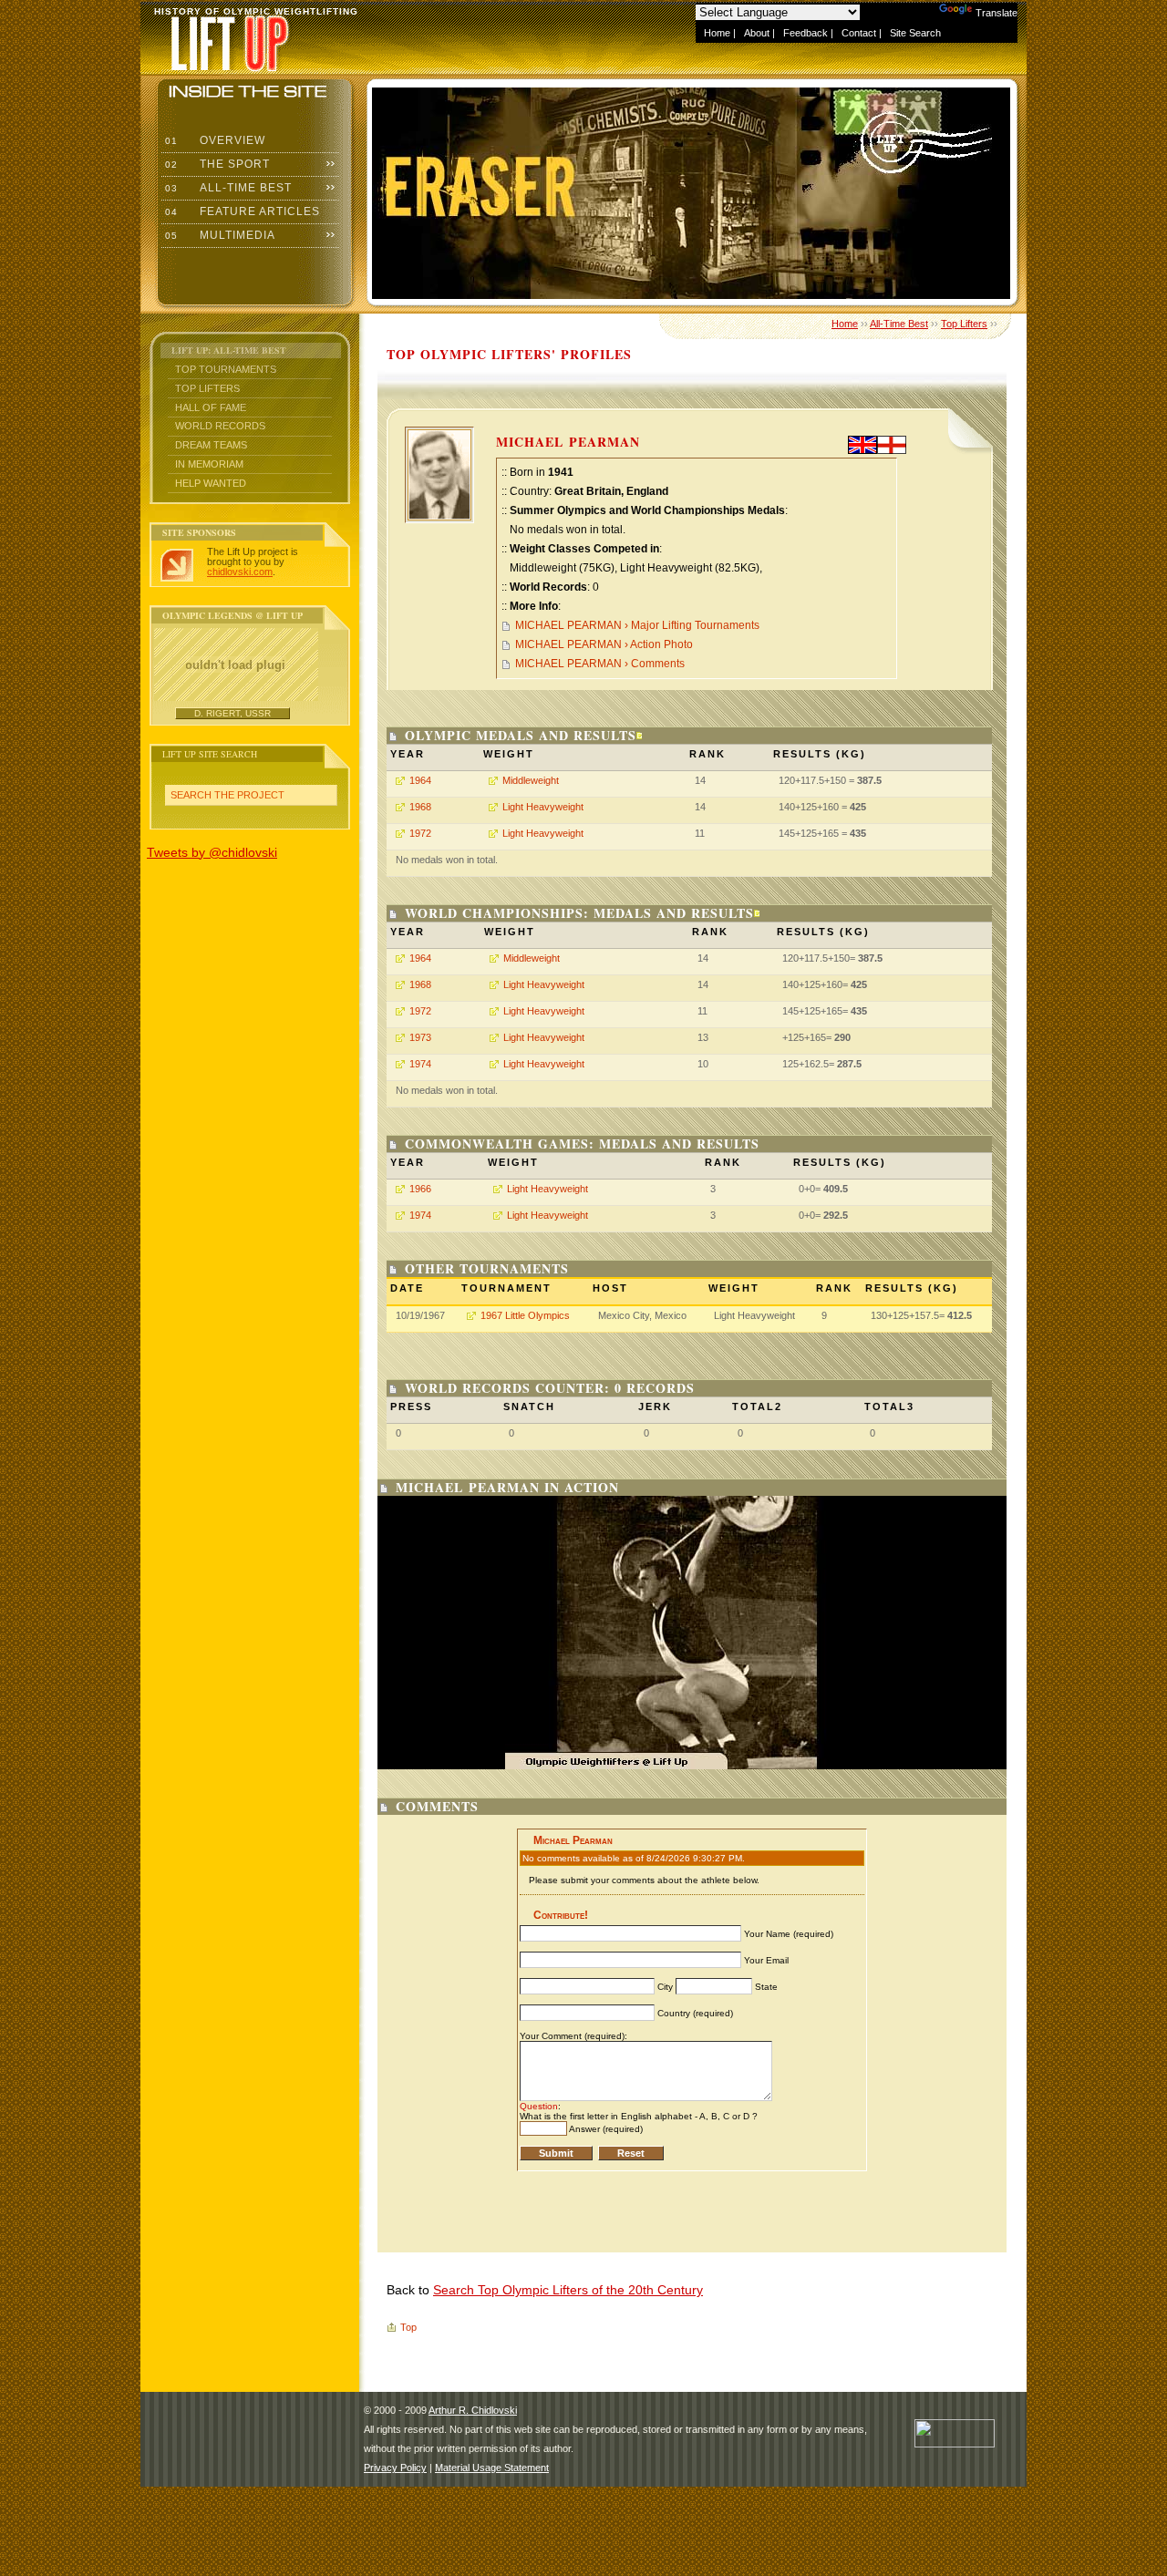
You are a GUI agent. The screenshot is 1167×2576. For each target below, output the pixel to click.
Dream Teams (211, 445)
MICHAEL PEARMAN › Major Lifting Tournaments (637, 625)
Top (408, 2327)
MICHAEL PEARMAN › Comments (600, 664)
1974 (420, 1064)
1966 (420, 1189)
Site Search (915, 33)
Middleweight (531, 780)
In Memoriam (209, 464)
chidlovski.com (240, 572)
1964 (420, 780)
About (757, 33)
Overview (213, 140)
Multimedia (218, 235)
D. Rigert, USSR (232, 713)
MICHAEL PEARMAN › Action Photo (604, 644)
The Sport (216, 164)
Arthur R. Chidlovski (473, 2410)
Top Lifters (207, 388)
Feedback (806, 33)
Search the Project (227, 795)
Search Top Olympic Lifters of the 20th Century (568, 2290)
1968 (420, 807)
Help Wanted (211, 483)
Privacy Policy (395, 2468)
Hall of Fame (211, 407)
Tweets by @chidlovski (212, 852)
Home (717, 33)
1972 (420, 833)
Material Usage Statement (492, 2468)
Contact (859, 33)
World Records (220, 426)
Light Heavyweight (543, 807)
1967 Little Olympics (525, 1315)
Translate (997, 13)
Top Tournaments (226, 369)
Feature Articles (241, 211)
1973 (420, 1037)
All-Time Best (227, 188)
